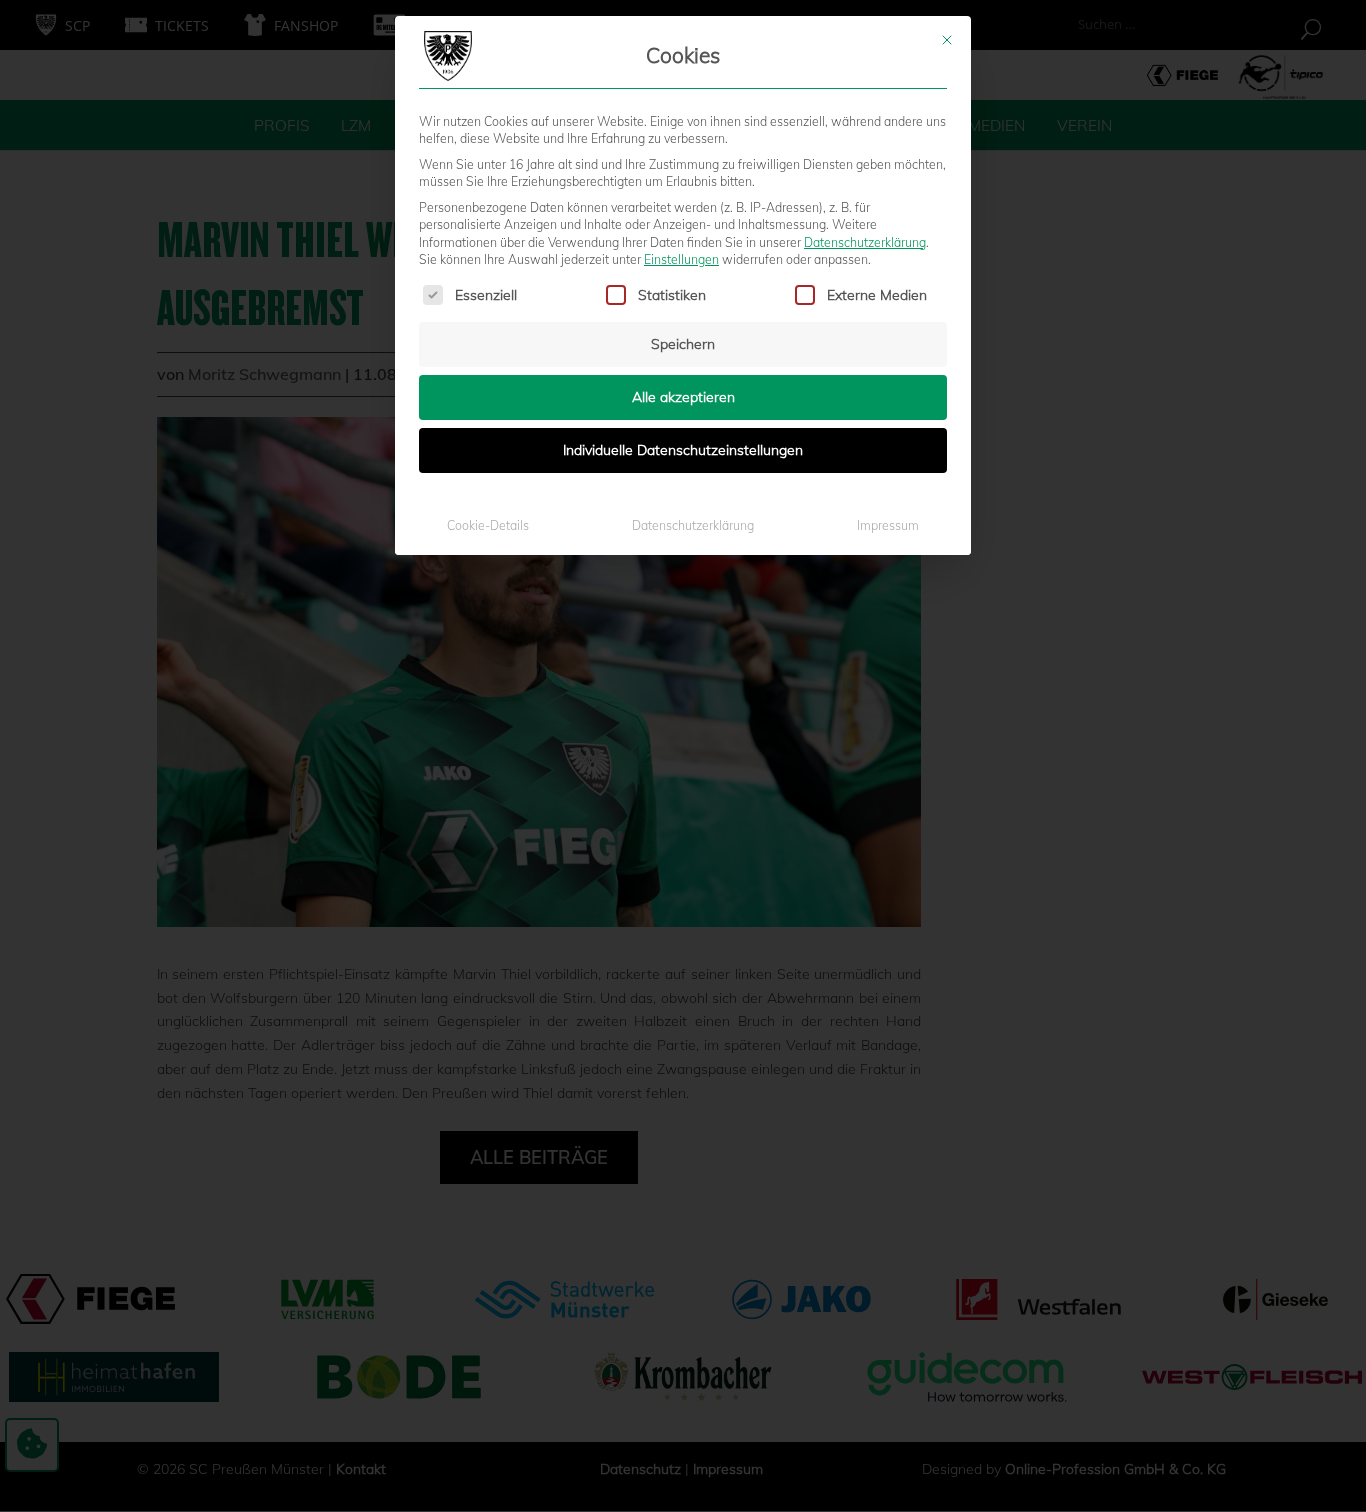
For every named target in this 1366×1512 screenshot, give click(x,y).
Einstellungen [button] (681, 259)
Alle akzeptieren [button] (683, 397)
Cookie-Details (488, 525)
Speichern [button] (683, 344)
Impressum (888, 525)
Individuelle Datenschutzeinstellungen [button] (683, 450)
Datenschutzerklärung (865, 242)
